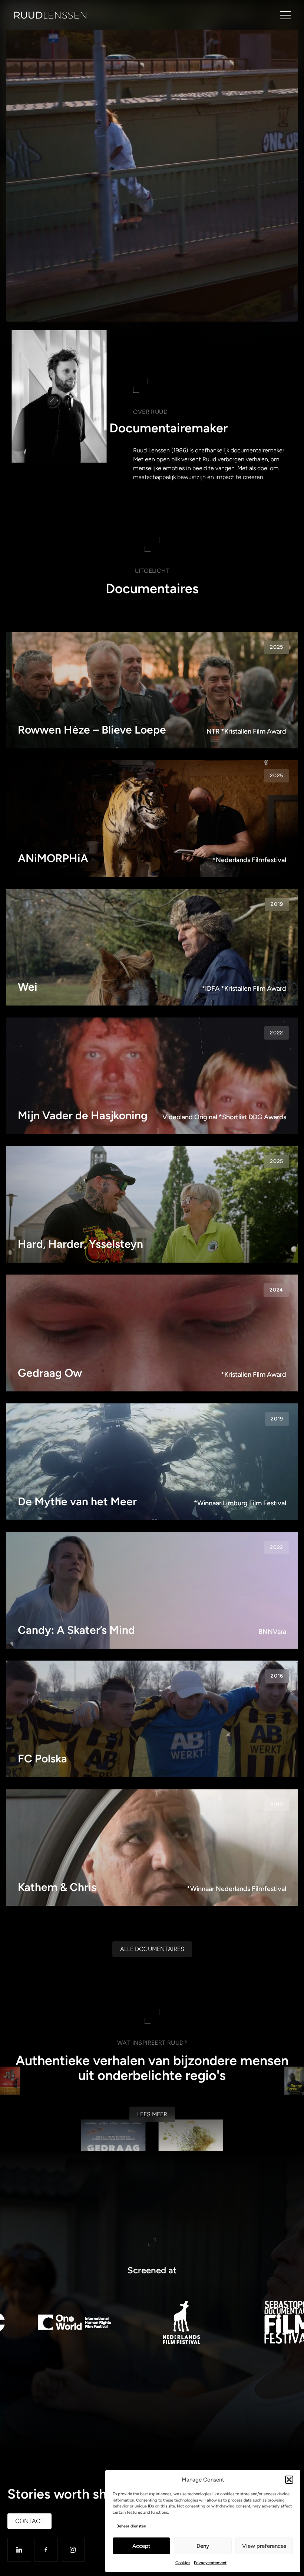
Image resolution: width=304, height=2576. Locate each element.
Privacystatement (210, 2563)
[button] (289, 2480)
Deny (203, 2546)
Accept (141, 2546)
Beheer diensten (131, 2526)
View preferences (264, 2546)
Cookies (183, 2563)
